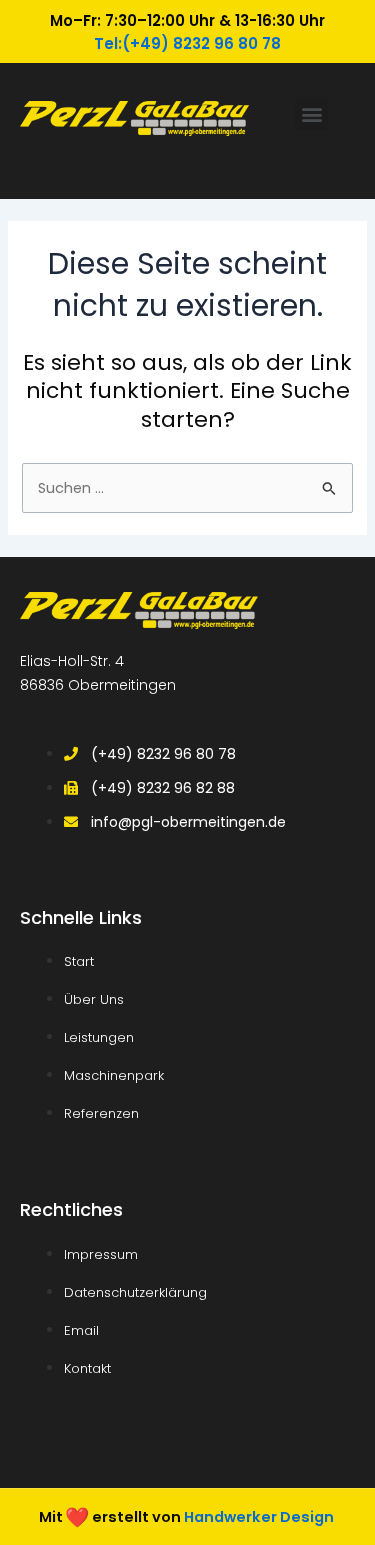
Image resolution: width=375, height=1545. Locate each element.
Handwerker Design (259, 1516)
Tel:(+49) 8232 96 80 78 (187, 43)
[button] (311, 113)
